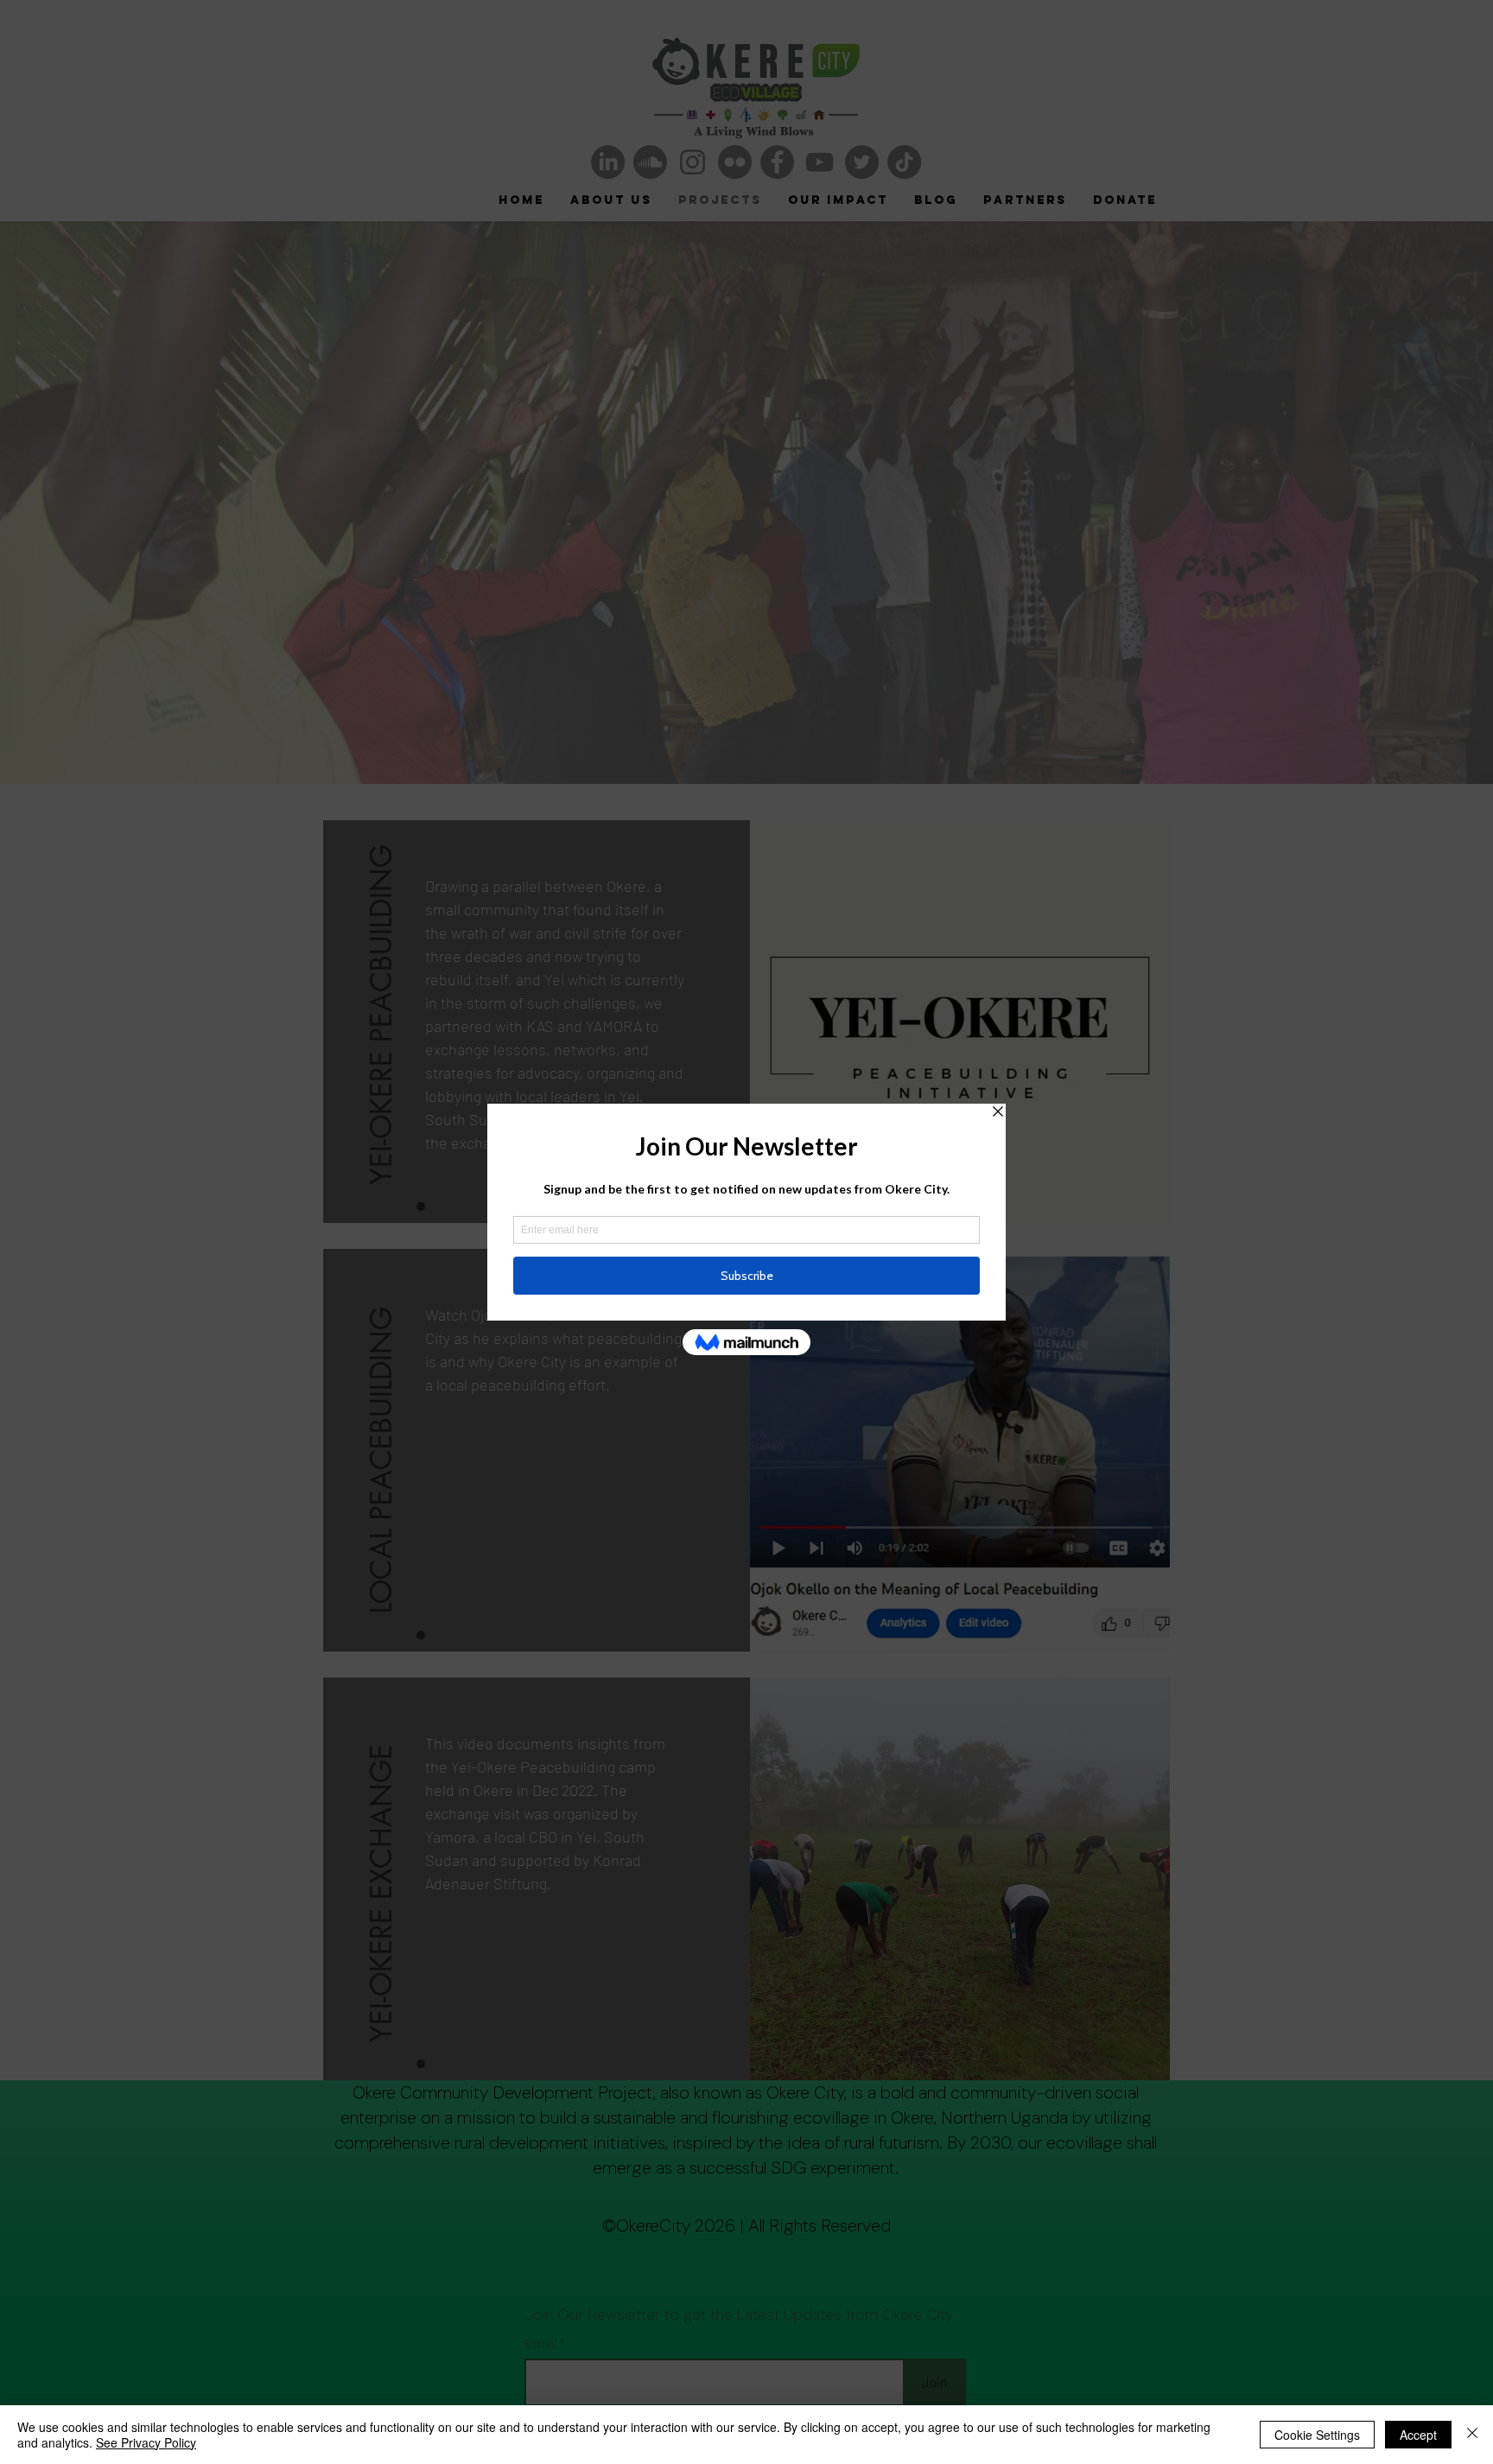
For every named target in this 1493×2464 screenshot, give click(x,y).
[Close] (1472, 2435)
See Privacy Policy (146, 2442)
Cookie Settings (1317, 2435)
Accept (1418, 2435)
